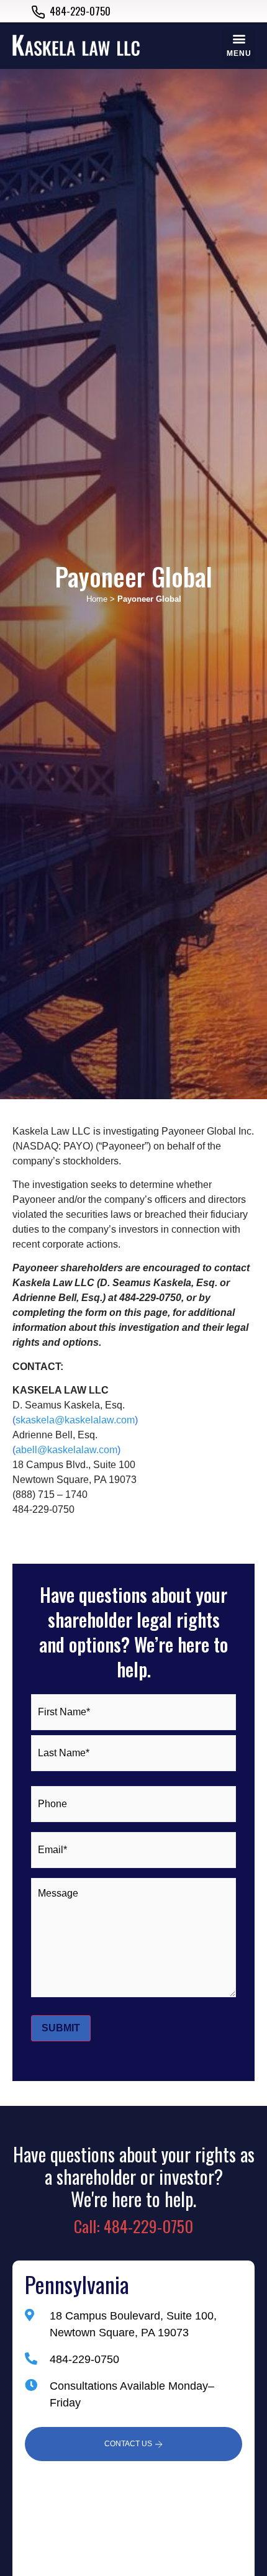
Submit (61, 2028)
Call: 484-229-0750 (133, 2226)
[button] (239, 46)
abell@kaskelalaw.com (66, 1450)
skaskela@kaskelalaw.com (75, 1420)
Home (97, 599)
